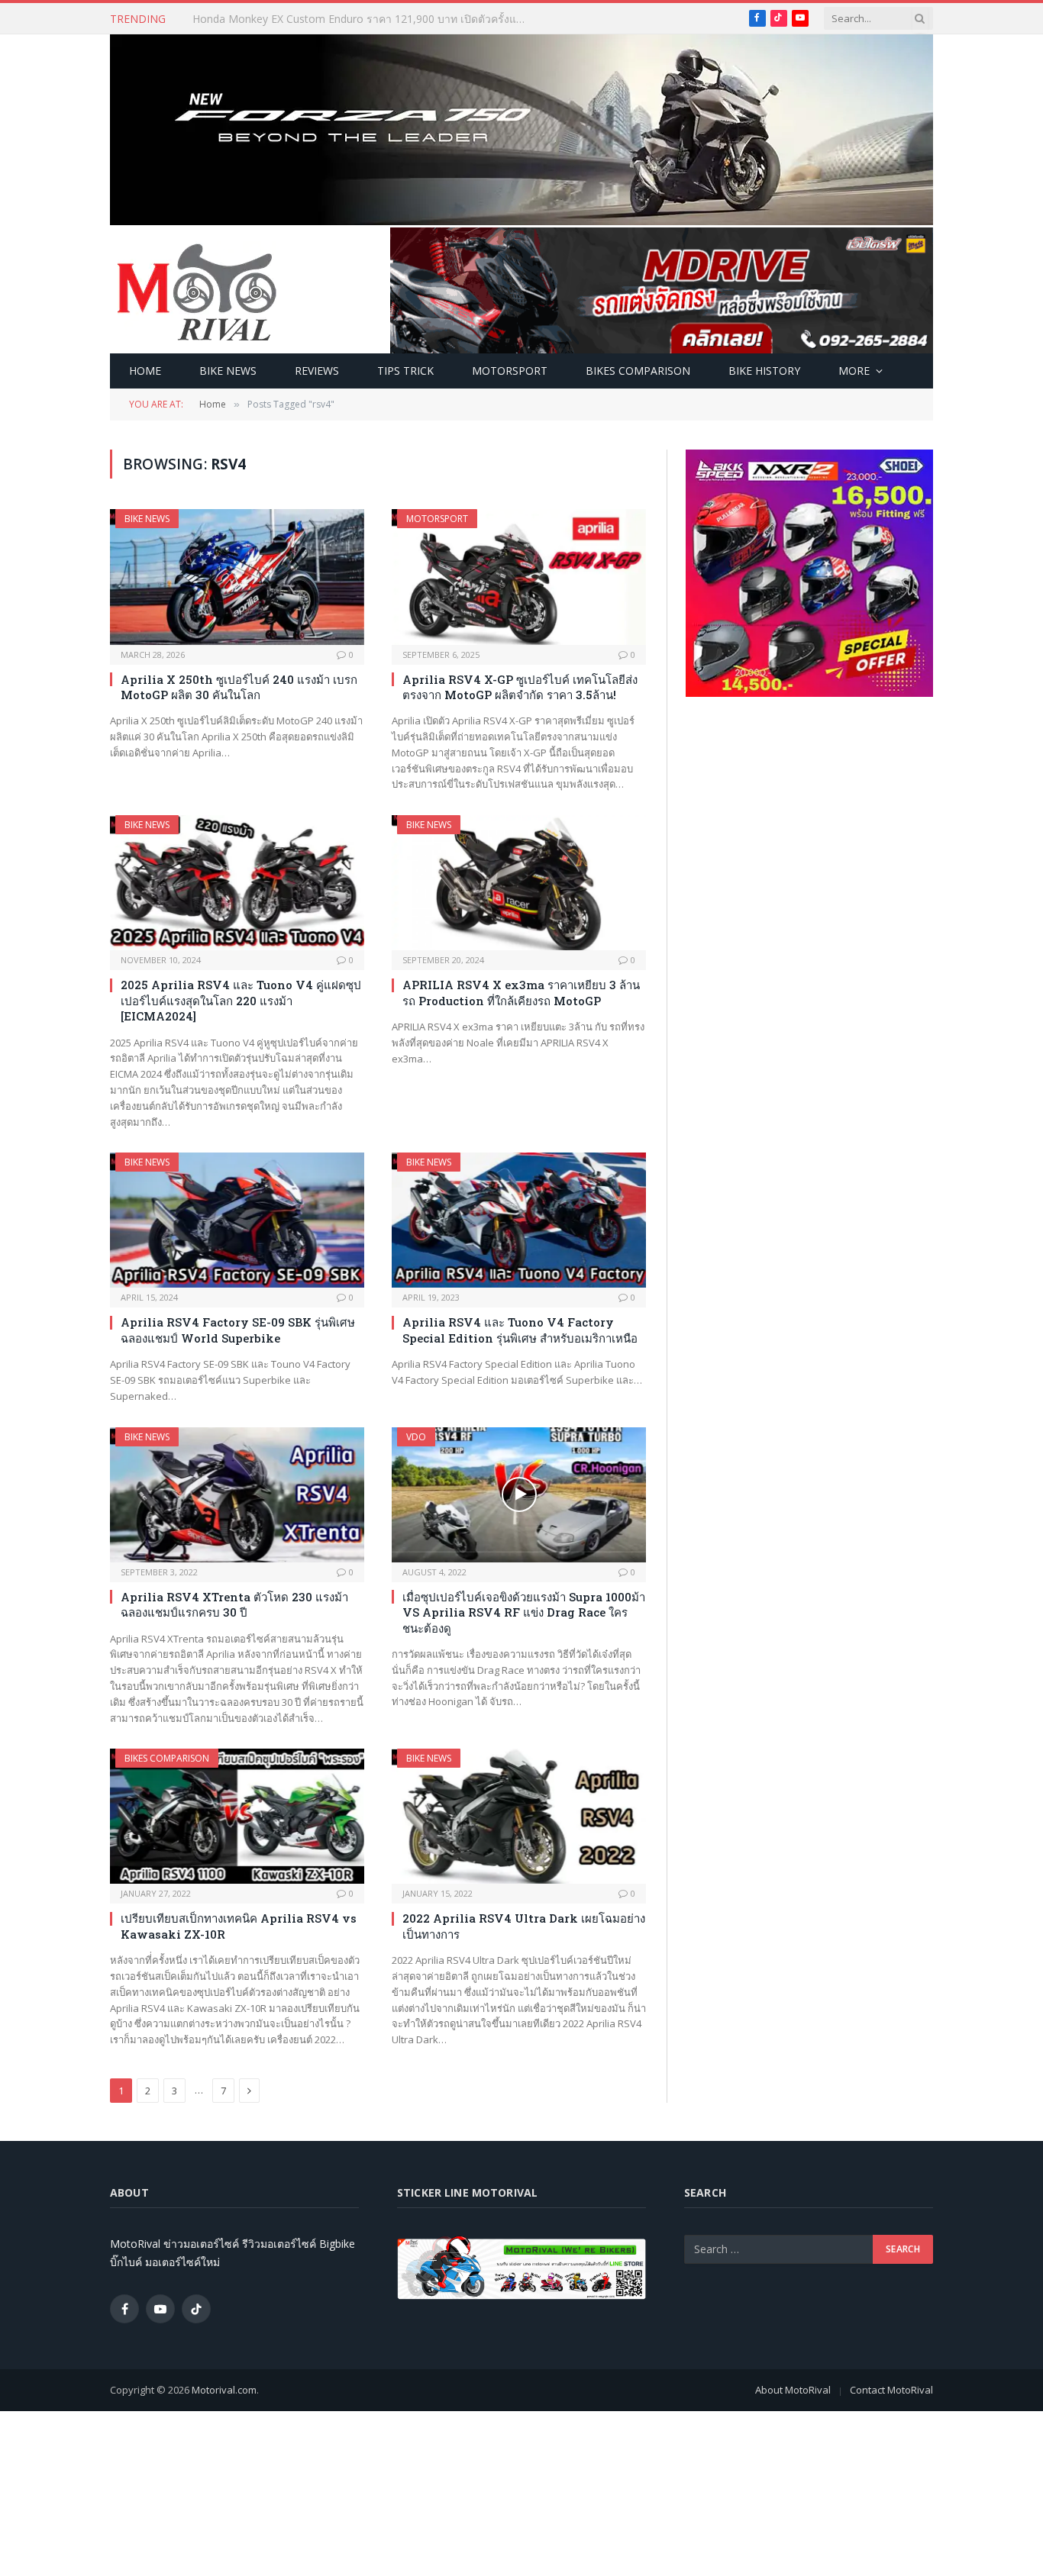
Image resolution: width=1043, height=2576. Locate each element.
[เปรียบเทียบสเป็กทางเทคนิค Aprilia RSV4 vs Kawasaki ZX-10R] (237, 1816)
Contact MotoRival (891, 2390)
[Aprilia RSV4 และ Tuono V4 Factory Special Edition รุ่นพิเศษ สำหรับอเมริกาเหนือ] (519, 1220)
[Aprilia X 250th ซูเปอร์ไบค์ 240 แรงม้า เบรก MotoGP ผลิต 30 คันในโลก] (237, 577)
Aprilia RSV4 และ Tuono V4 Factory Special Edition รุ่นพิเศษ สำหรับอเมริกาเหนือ (520, 1330)
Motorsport (510, 371)
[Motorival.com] (197, 291)
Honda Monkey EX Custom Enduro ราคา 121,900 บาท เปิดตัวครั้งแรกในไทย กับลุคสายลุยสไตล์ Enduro (364, 19)
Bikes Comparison (638, 371)
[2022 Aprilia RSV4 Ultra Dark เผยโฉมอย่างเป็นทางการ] (519, 1816)
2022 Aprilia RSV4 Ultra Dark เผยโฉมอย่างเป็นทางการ (524, 1926)
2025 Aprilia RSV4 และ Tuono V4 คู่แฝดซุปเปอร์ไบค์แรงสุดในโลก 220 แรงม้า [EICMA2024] (241, 1000)
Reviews (317, 371)
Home (145, 371)
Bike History (764, 371)
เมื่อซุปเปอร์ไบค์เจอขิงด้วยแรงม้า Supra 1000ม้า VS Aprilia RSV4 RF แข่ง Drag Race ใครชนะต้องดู (524, 1612)
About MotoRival (793, 2390)
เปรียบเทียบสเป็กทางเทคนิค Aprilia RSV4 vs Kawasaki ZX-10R (239, 1926)
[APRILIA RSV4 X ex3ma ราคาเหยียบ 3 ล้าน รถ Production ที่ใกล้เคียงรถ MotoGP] (519, 883)
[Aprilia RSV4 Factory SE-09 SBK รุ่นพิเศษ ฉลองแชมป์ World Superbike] (237, 1220)
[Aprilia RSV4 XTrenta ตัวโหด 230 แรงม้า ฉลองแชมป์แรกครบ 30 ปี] (237, 1495)
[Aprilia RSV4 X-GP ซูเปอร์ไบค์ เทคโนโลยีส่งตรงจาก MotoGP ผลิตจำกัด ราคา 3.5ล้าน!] (519, 577)
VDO (416, 1437)
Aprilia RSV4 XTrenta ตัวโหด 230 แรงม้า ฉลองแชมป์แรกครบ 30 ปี (234, 1604)
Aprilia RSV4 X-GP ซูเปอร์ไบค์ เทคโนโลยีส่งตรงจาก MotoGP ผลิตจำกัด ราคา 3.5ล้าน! (520, 687)
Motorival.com (224, 2390)
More (854, 371)
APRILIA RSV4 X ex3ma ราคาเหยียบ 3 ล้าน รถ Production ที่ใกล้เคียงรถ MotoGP (521, 992)
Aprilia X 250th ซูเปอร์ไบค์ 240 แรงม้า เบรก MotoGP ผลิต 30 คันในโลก (239, 687)
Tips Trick (405, 371)
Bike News (228, 371)
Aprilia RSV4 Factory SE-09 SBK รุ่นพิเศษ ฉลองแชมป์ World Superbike (238, 1330)
